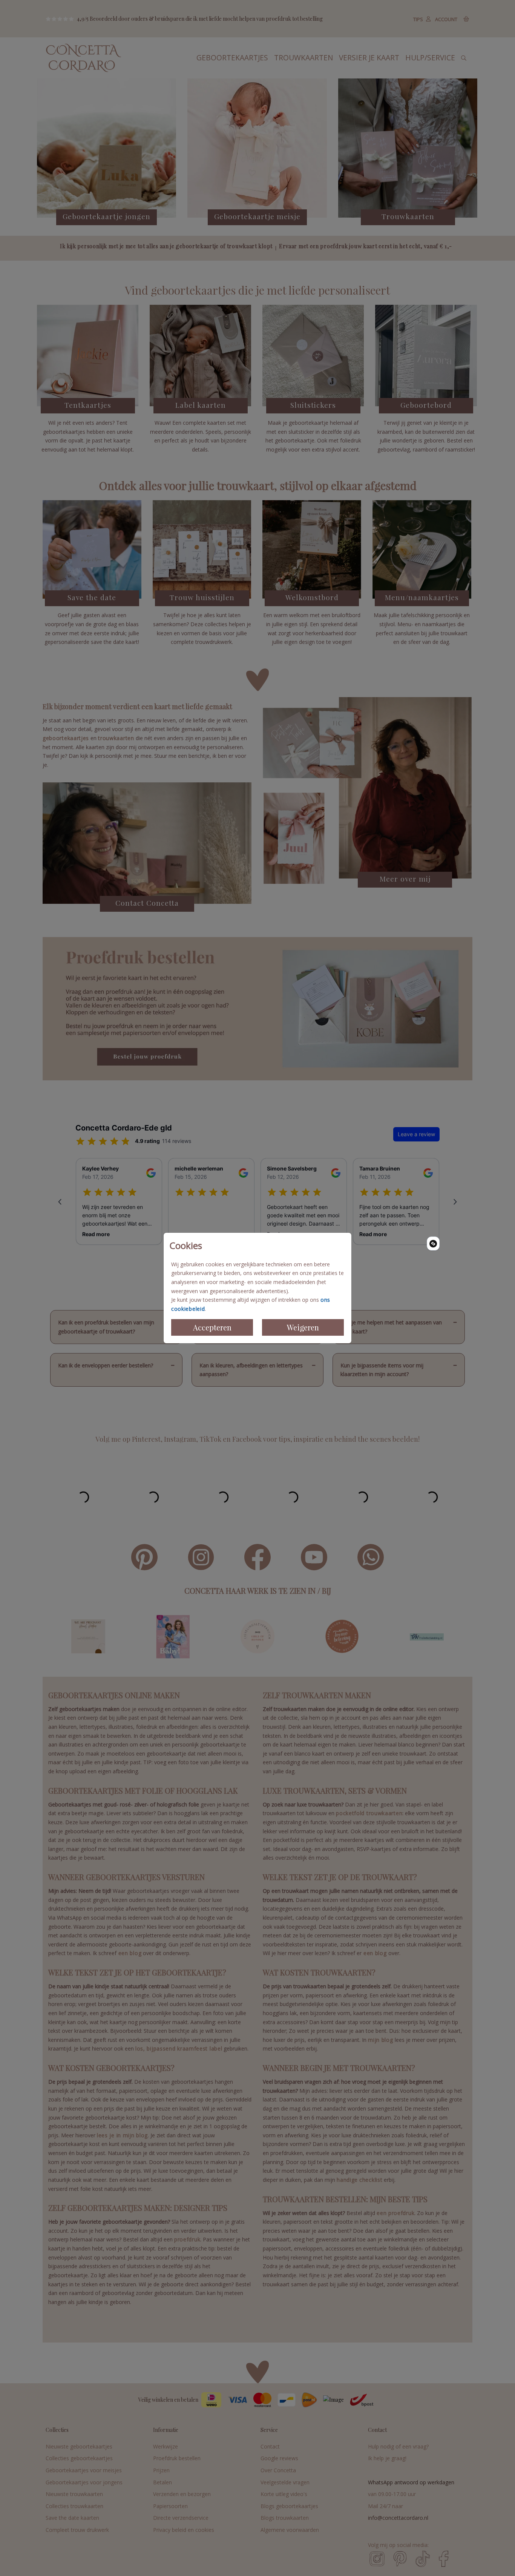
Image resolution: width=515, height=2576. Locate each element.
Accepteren (212, 1327)
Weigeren (303, 1327)
